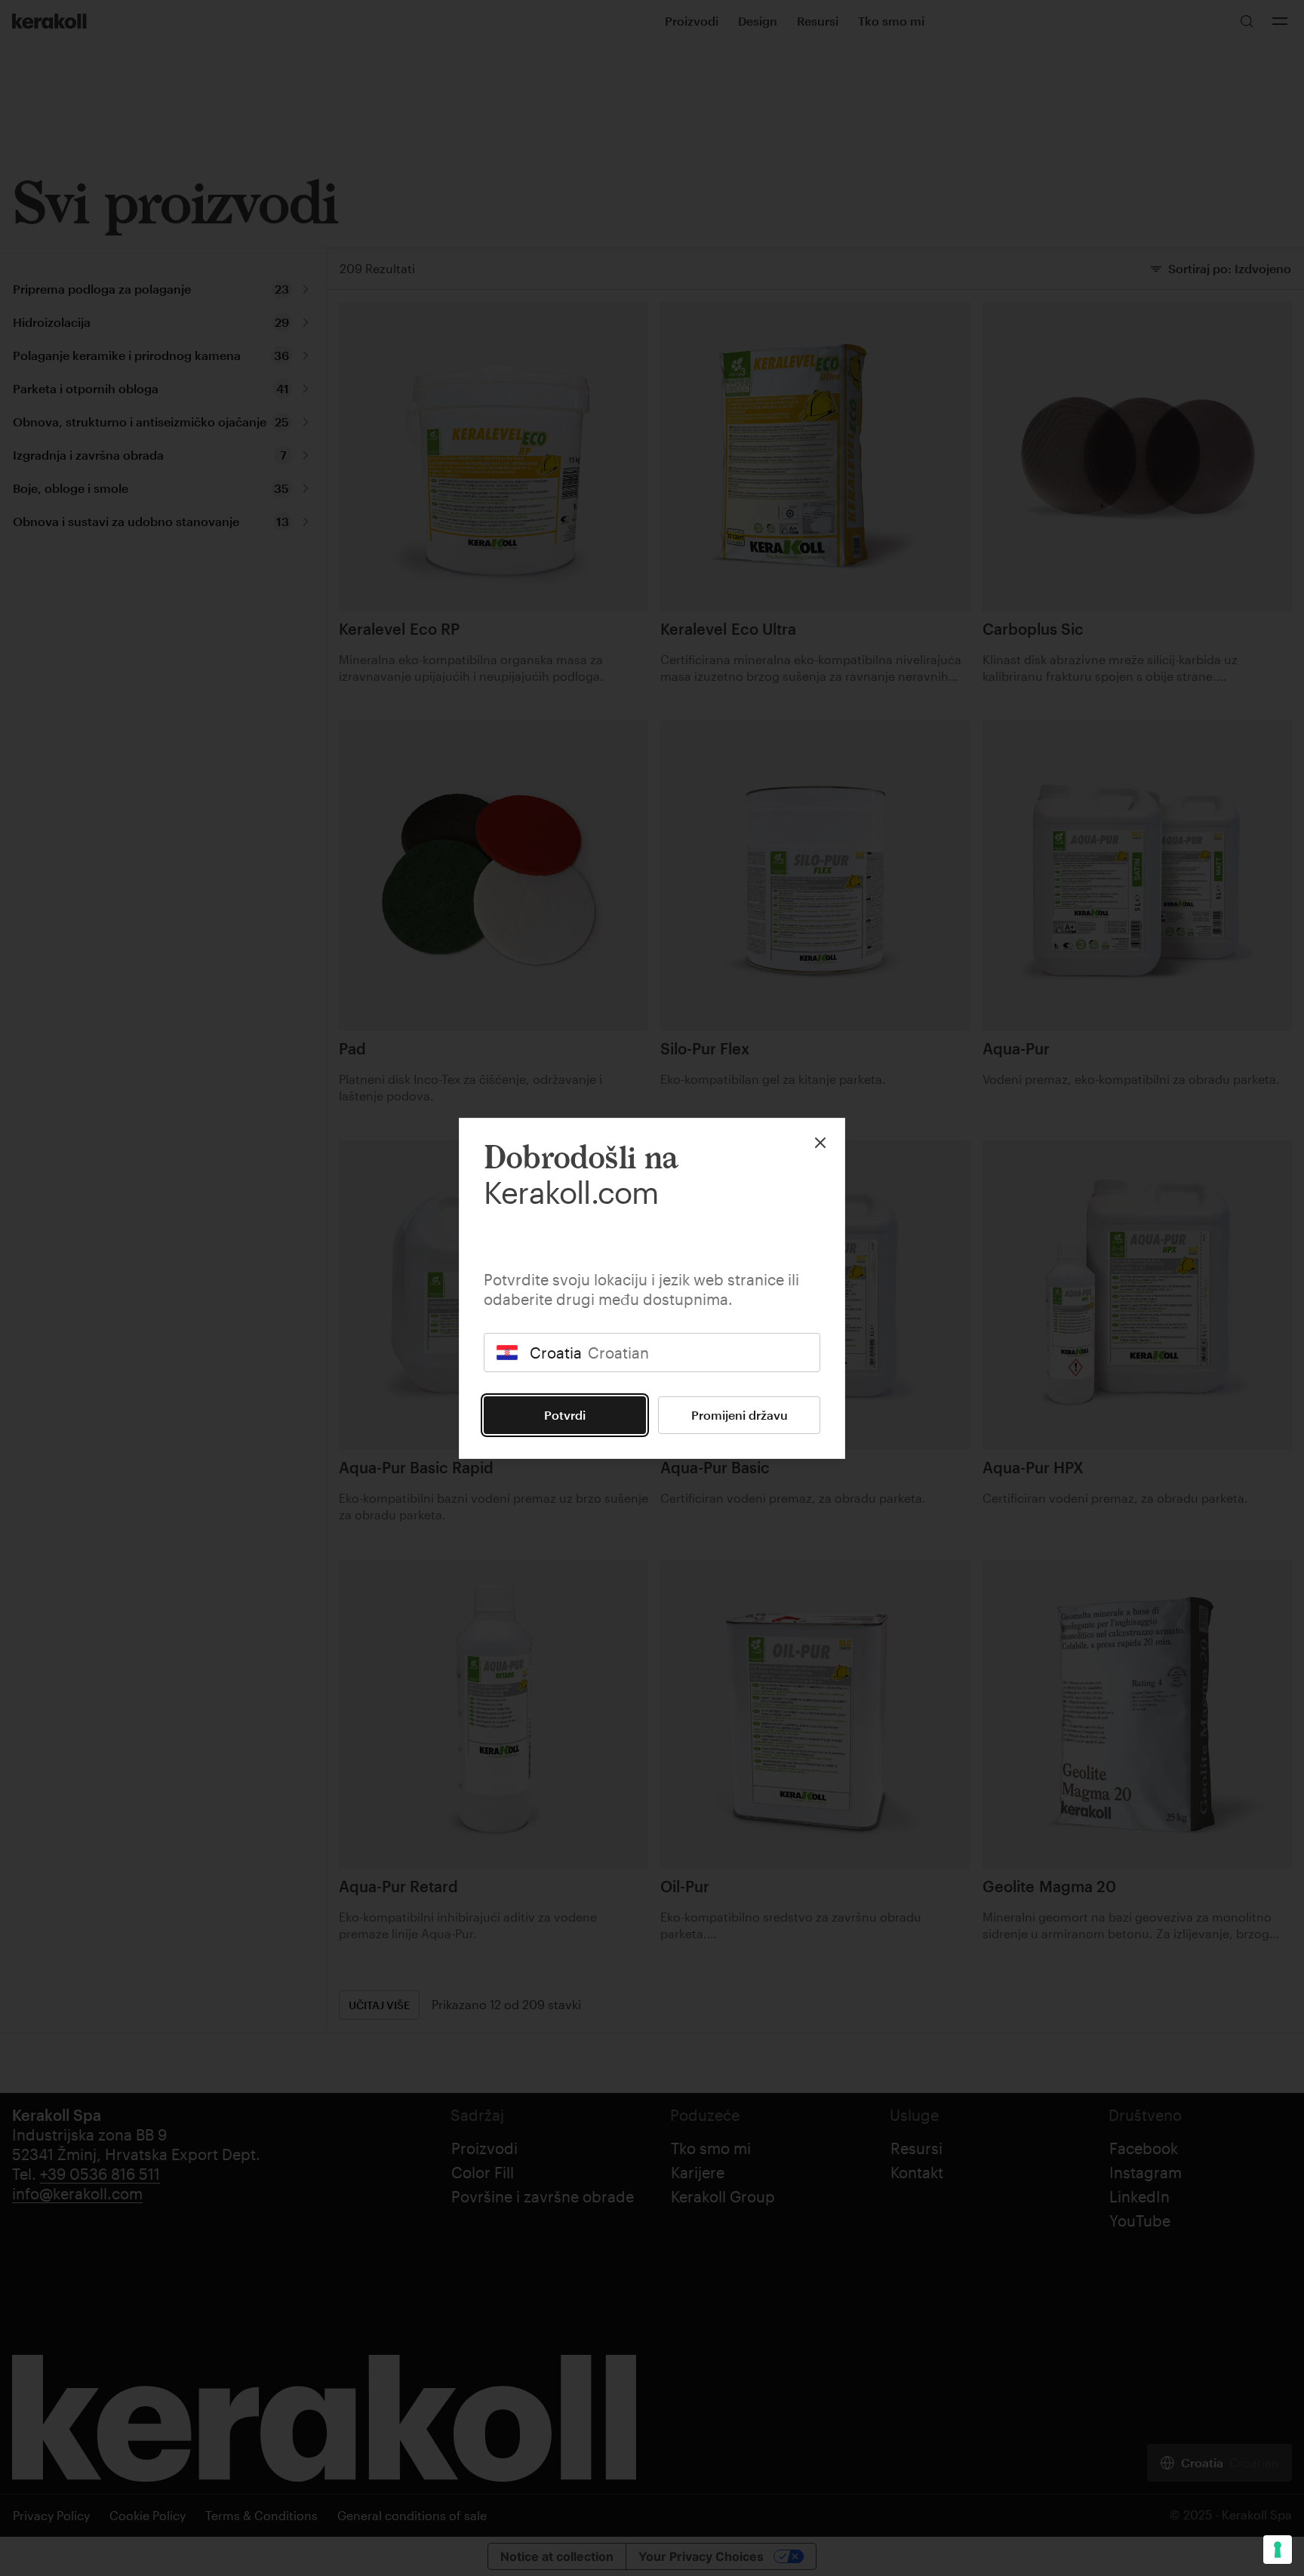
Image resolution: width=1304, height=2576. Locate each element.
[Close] (820, 1143)
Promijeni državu (740, 1415)
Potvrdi (565, 1415)
